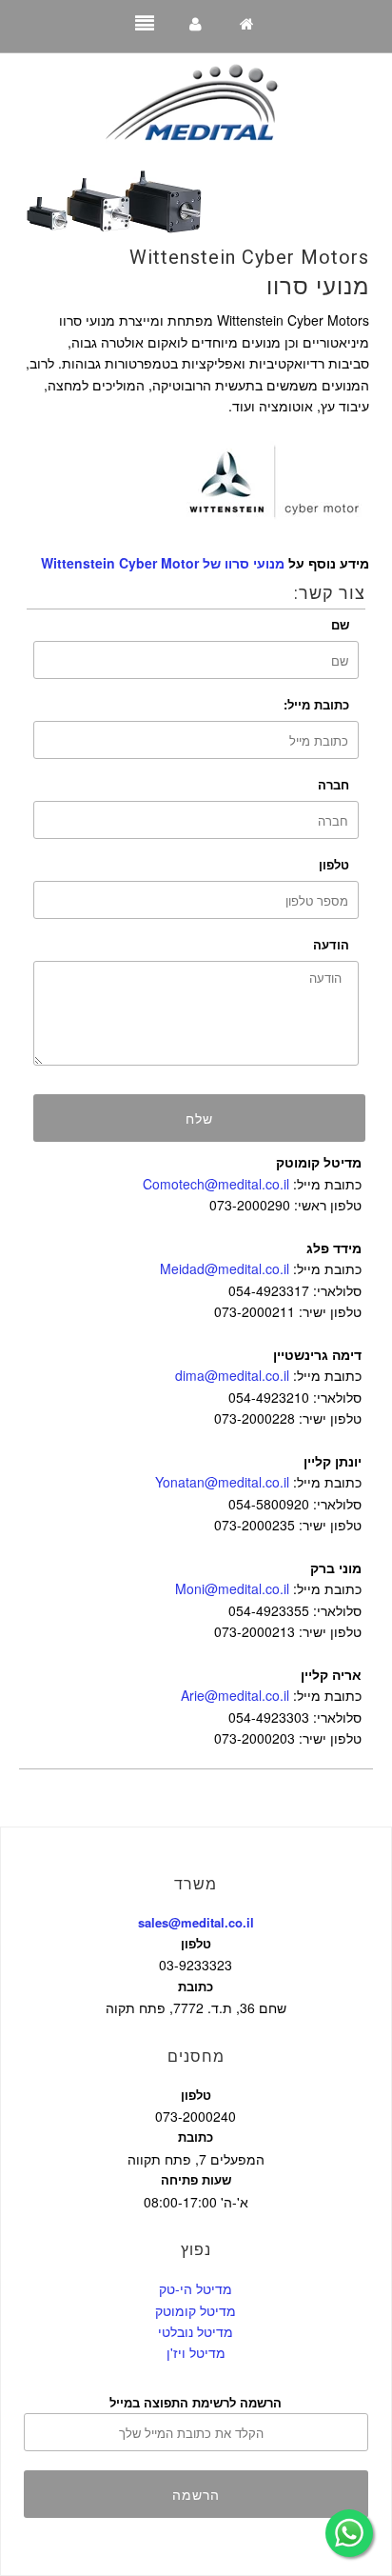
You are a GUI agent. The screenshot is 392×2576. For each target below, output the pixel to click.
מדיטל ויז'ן (196, 2352)
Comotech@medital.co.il (216, 1184)
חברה (333, 784)
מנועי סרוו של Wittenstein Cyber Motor (163, 563)
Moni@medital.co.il (232, 1588)
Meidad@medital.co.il (225, 1268)
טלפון (334, 864)
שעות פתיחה (196, 2179)
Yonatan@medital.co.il (222, 1482)
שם (340, 624)
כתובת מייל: (316, 704)
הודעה (331, 944)
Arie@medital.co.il (235, 1695)
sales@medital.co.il (196, 1922)
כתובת (196, 1986)
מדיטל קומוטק (196, 2310)
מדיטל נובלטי (196, 2331)
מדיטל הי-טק (196, 2288)
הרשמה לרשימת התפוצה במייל (196, 2402)
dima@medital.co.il (232, 1375)
